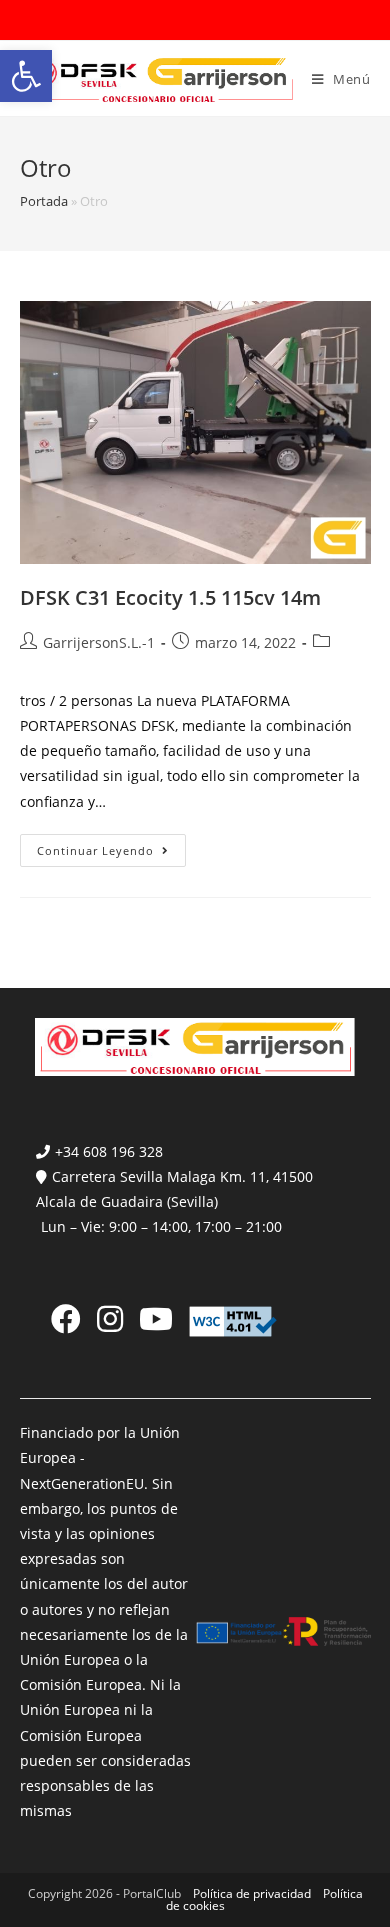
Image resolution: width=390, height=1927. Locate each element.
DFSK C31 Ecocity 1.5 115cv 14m (170, 597)
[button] (26, 76)
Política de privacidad (252, 1893)
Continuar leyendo (111, 854)
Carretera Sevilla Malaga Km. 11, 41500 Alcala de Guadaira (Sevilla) (174, 1189)
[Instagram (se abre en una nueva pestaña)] (110, 1319)
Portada (44, 201)
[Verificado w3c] (233, 1320)
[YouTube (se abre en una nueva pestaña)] (156, 1319)
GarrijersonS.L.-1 (99, 642)
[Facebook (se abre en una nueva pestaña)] (66, 1319)
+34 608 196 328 (109, 1151)
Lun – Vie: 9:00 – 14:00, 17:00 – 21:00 (161, 1226)
